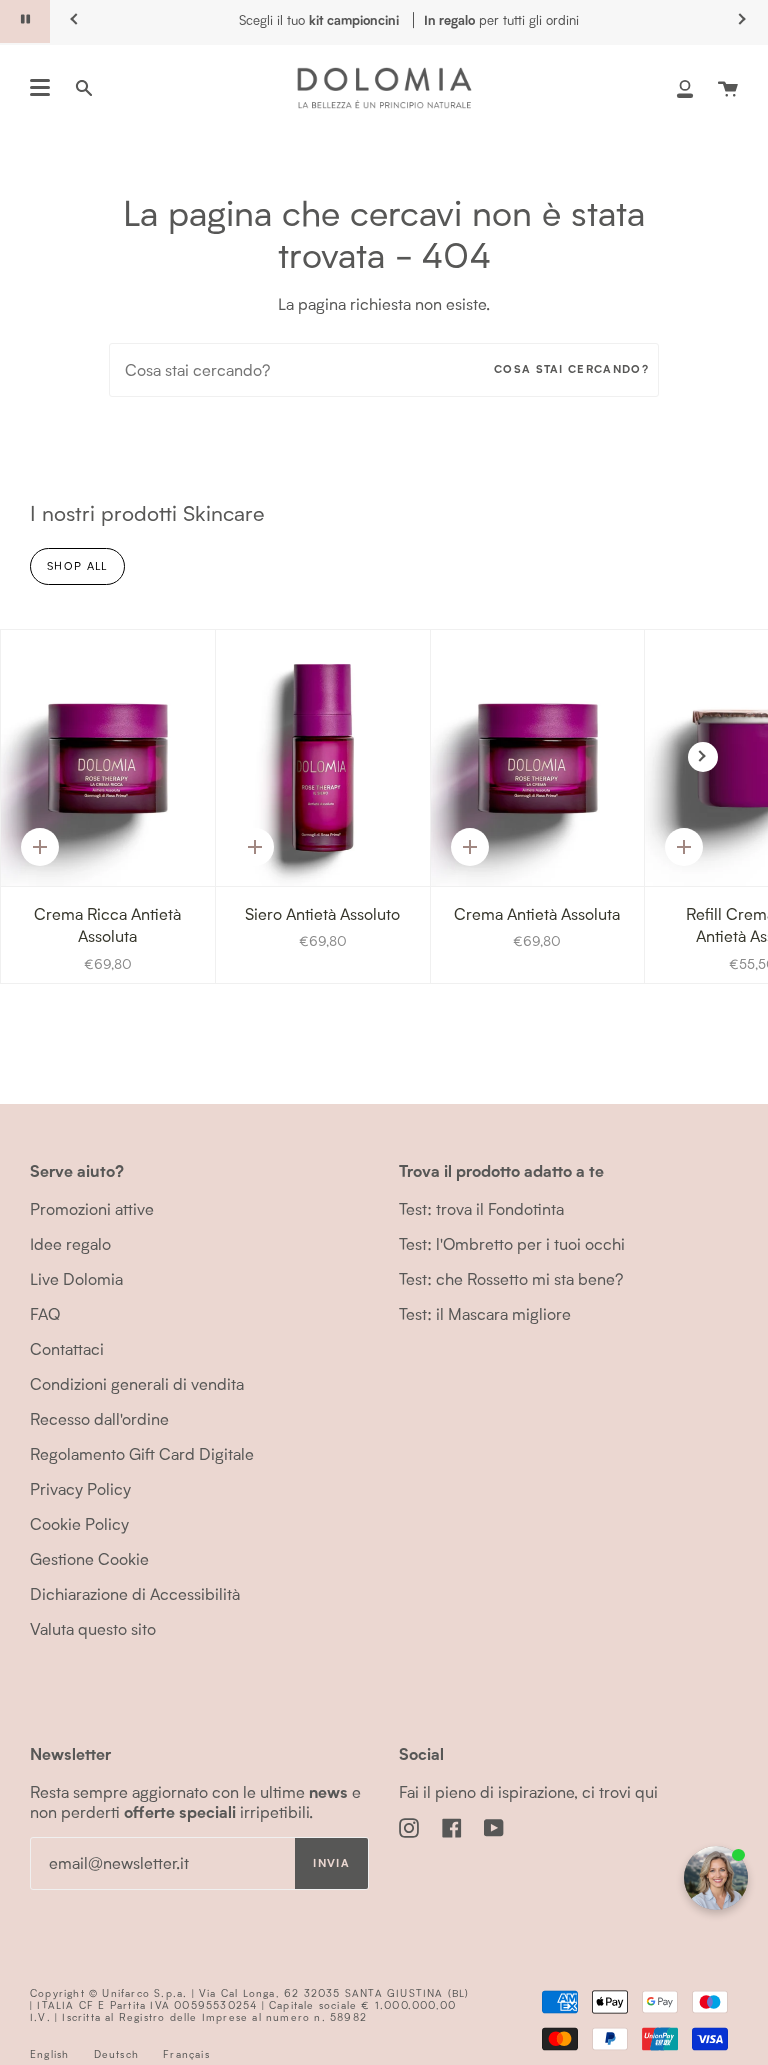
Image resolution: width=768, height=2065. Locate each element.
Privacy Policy (80, 1488)
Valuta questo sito (93, 1628)
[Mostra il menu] (40, 88)
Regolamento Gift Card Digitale (142, 1453)
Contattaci (67, 1348)
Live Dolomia (76, 1278)
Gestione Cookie (89, 1558)
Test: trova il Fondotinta (481, 1208)
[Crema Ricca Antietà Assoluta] (108, 758)
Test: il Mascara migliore (485, 1313)
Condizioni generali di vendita (137, 1383)
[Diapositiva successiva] (703, 757)
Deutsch (116, 2054)
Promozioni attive (92, 1208)
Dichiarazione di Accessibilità (135, 1593)
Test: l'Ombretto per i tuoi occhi (512, 1243)
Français (186, 2054)
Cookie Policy (79, 1523)
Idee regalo (70, 1243)
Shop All (77, 565)
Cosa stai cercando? (571, 369)
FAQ (45, 1313)
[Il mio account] (685, 88)
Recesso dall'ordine (99, 1418)
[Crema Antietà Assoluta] (538, 758)
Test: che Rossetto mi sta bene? (511, 1278)
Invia (331, 1863)
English (49, 2054)
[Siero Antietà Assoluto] (323, 758)
